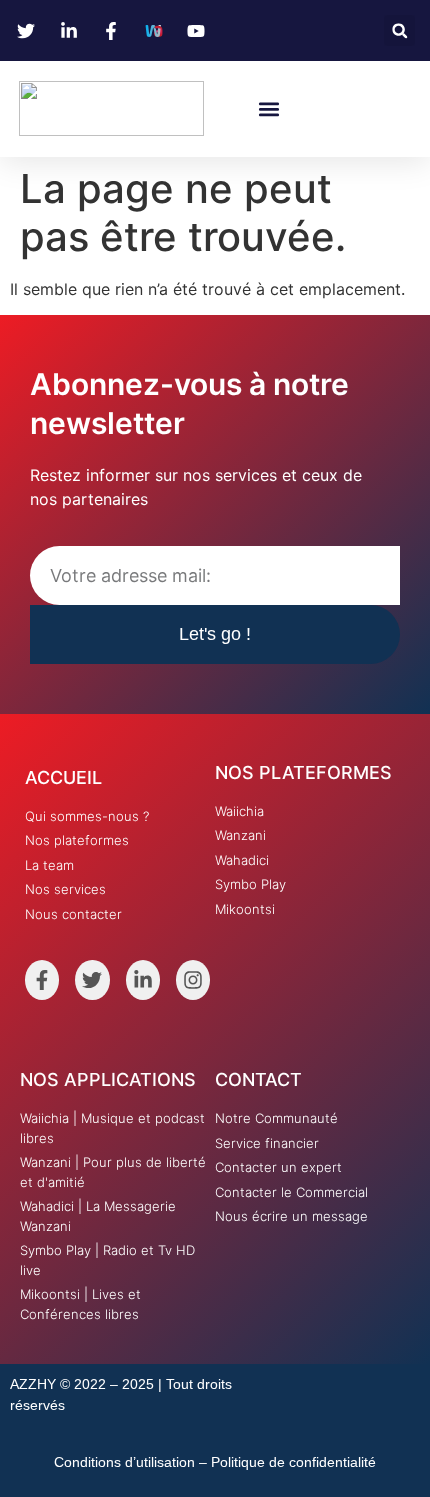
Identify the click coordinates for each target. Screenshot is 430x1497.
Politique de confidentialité (293, 1462)
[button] (399, 30)
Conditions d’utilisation (124, 1462)
